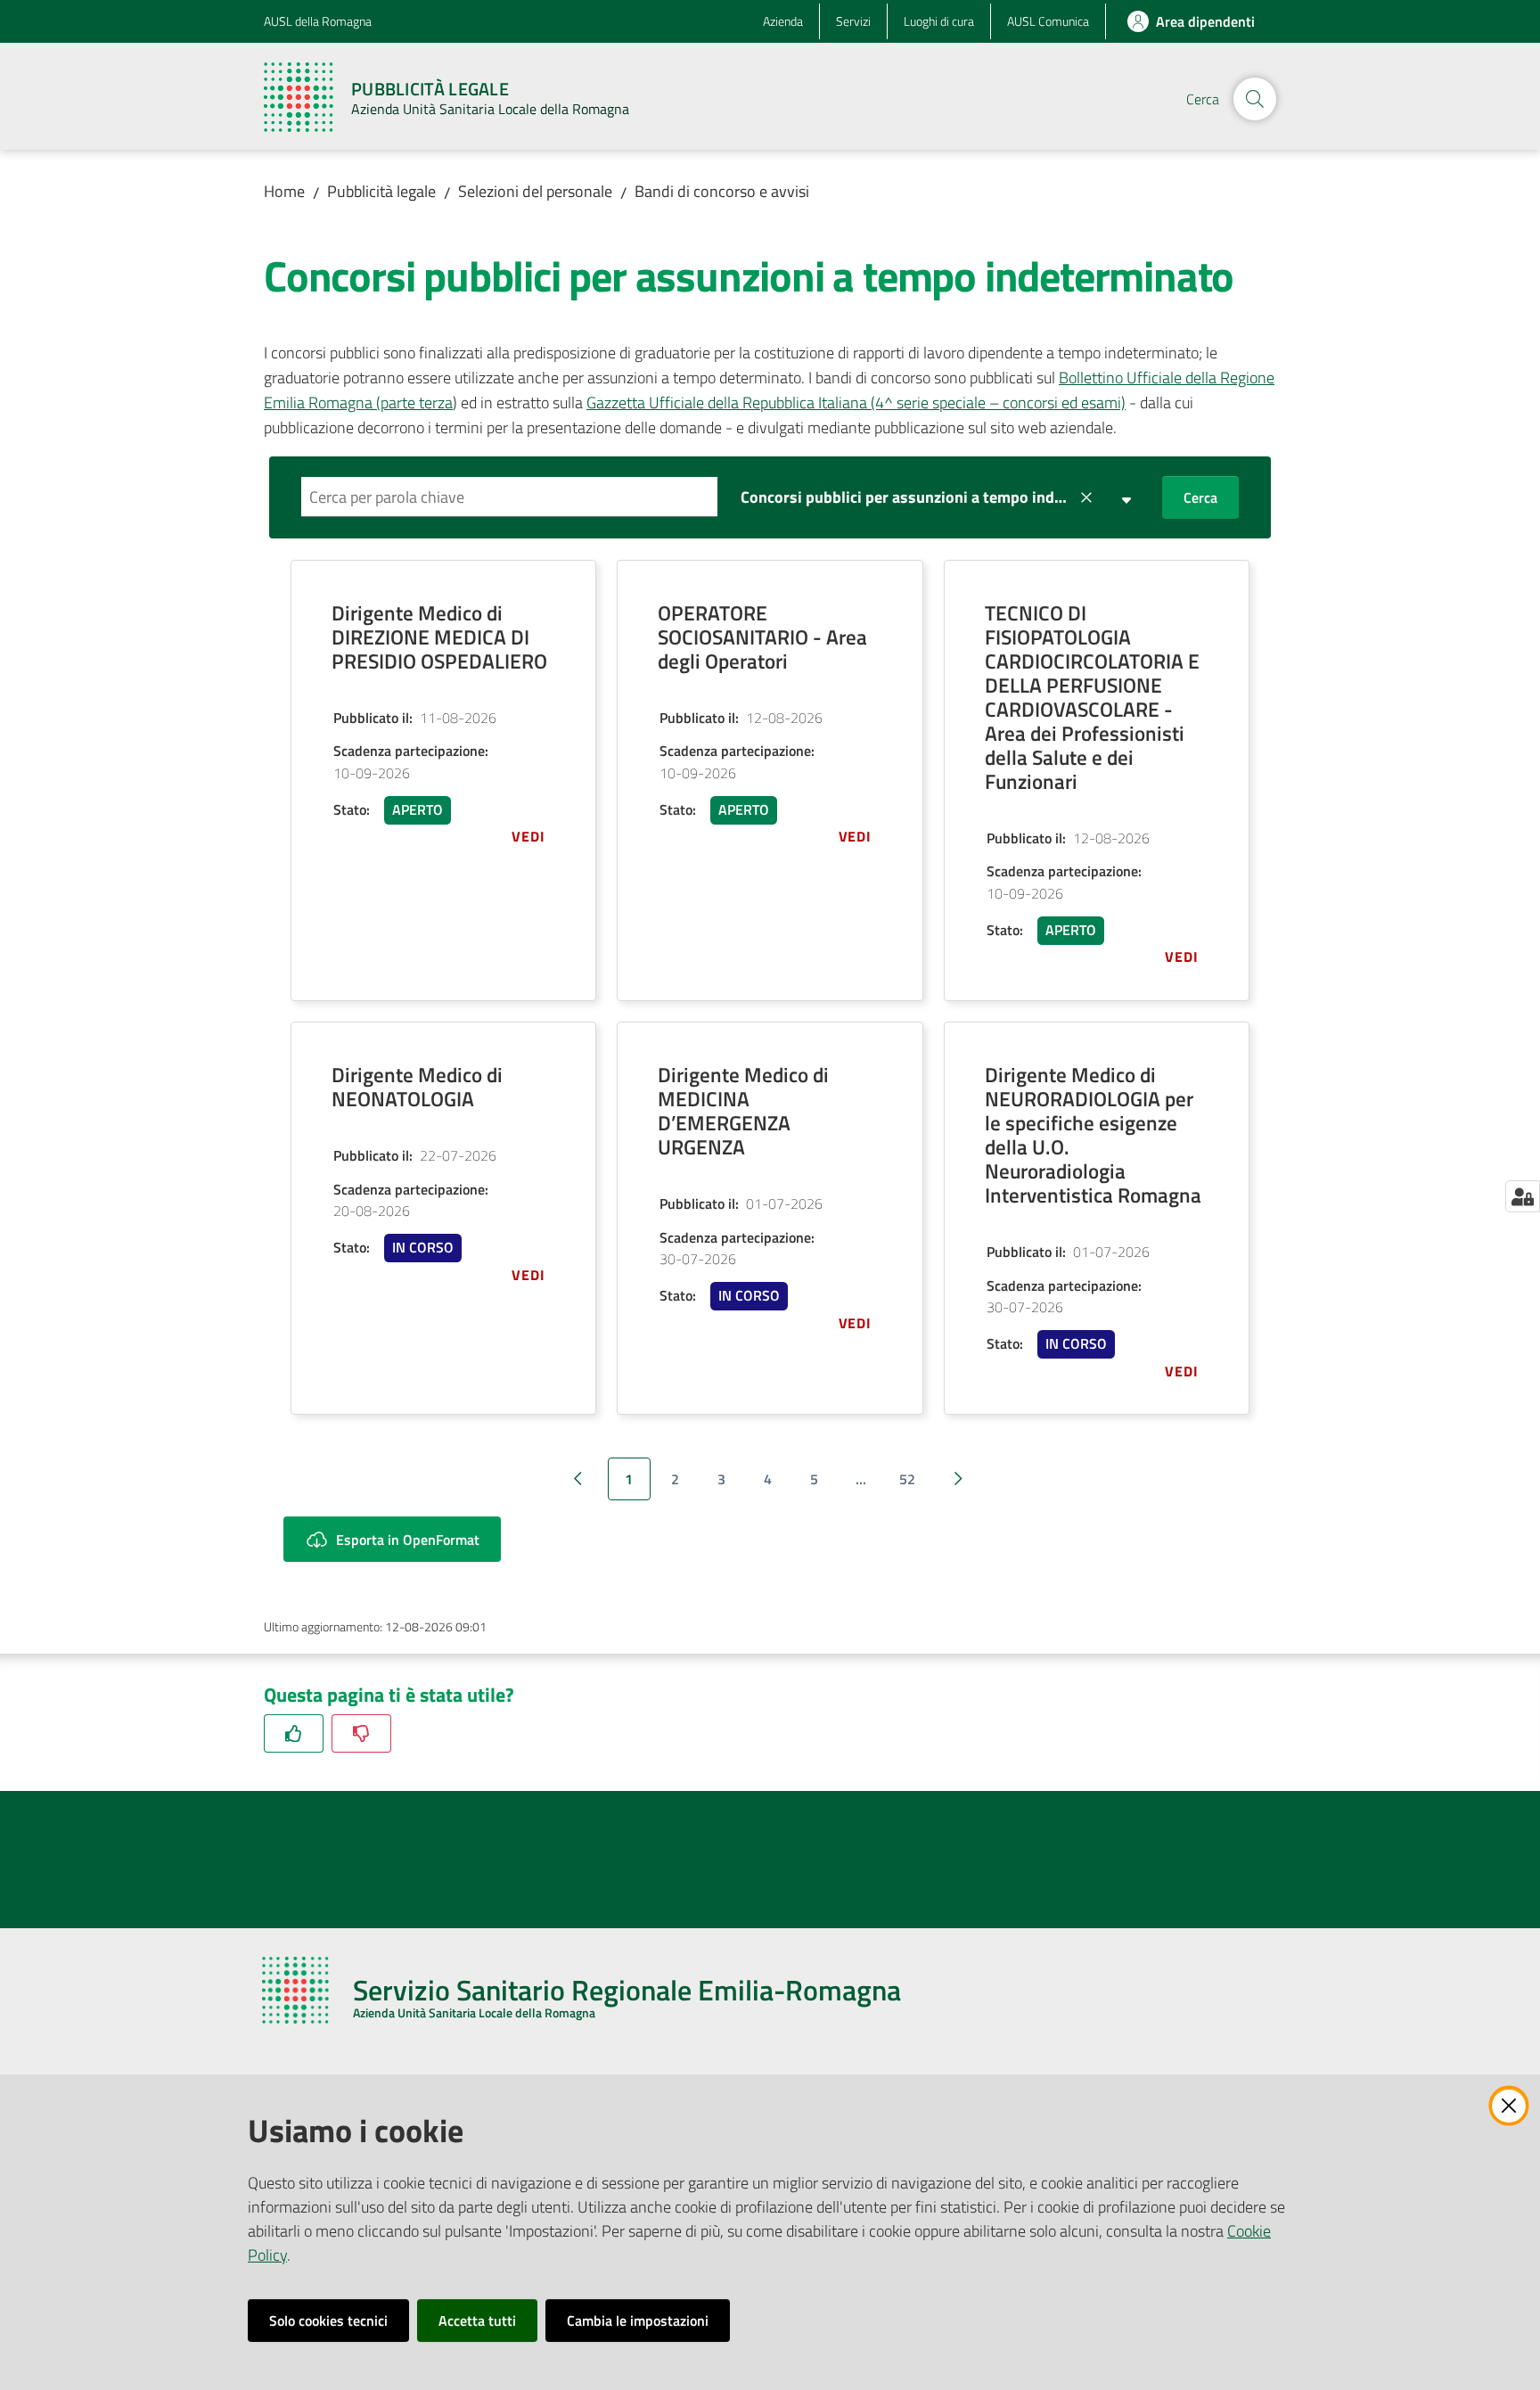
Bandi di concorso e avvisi (722, 191)
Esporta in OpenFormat (408, 1540)
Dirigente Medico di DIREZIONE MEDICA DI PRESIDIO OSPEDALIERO (439, 637)
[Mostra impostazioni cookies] (1523, 1196)
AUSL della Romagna (318, 21)
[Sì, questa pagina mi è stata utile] (294, 1733)
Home (284, 191)
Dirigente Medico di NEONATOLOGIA (417, 1087)
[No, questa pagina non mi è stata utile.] (361, 1733)
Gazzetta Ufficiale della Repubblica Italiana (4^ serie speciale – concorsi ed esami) (856, 402)
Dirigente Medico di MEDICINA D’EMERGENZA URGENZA (743, 1111)
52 (907, 1479)
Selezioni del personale (535, 191)
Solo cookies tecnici (328, 2320)
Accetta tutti (477, 2320)
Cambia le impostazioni (638, 2320)
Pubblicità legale (381, 191)
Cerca (1200, 497)
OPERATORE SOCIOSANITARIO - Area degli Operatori (762, 637)
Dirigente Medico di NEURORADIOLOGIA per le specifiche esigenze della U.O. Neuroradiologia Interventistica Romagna (1093, 1135)
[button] (1255, 99)
